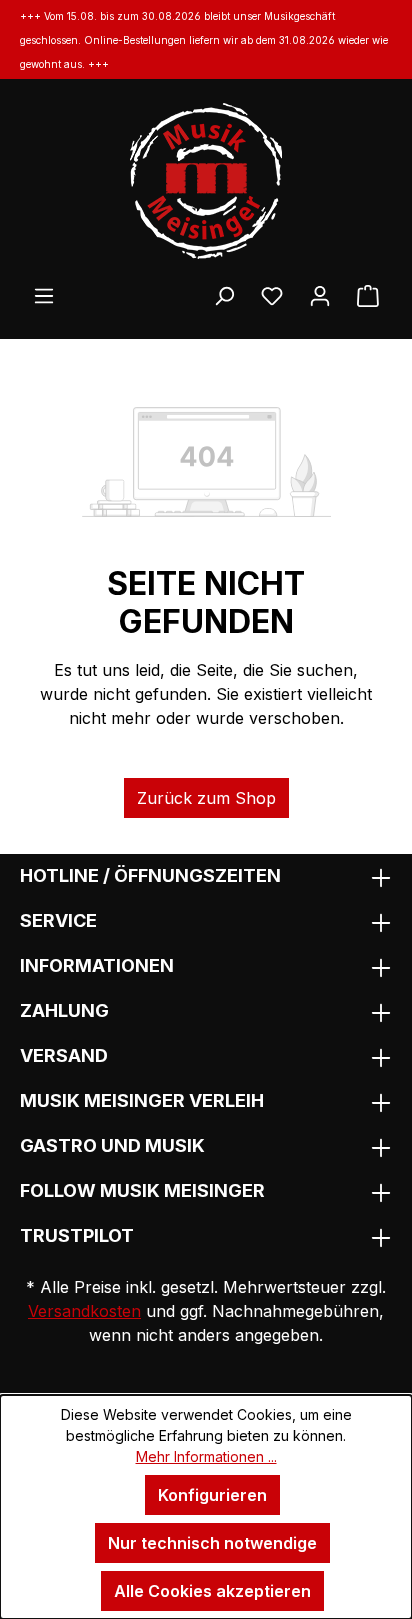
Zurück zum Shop (206, 798)
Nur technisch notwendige (212, 1543)
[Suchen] (224, 295)
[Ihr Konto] (320, 295)
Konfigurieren (212, 1495)
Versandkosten (84, 1311)
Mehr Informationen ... (206, 1456)
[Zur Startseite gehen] (206, 181)
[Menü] (44, 295)
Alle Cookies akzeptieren (212, 1591)
